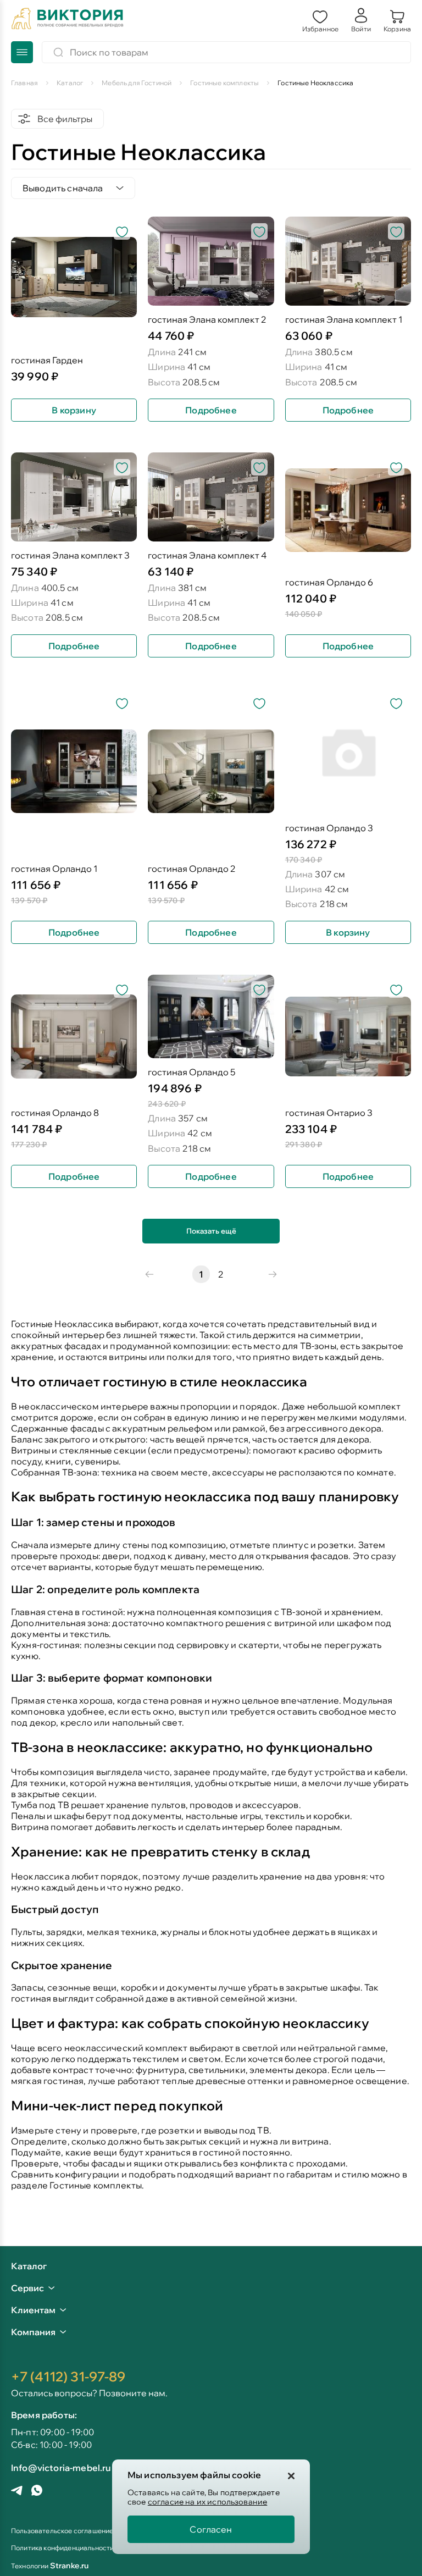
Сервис (27, 2288)
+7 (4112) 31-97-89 (68, 2376)
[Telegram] (17, 2492)
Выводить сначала (63, 188)
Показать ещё (211, 1231)
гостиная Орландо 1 (54, 869)
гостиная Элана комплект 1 (344, 320)
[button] (320, 20)
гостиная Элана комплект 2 (207, 320)
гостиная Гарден (47, 360)
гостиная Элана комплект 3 (70, 555)
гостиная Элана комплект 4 (207, 555)
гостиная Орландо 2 (192, 869)
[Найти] (58, 52)
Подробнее (211, 410)
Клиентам (33, 2310)
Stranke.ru (70, 2566)
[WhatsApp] (37, 2491)
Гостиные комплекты (96, 2185)
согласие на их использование (207, 2502)
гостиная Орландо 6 (329, 582)
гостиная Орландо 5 (191, 1072)
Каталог (29, 2267)
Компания (33, 2332)
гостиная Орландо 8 (55, 1113)
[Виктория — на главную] (68, 20)
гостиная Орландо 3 (329, 828)
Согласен (211, 2529)
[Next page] (273, 1274)
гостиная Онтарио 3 (329, 1113)
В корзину (74, 410)
